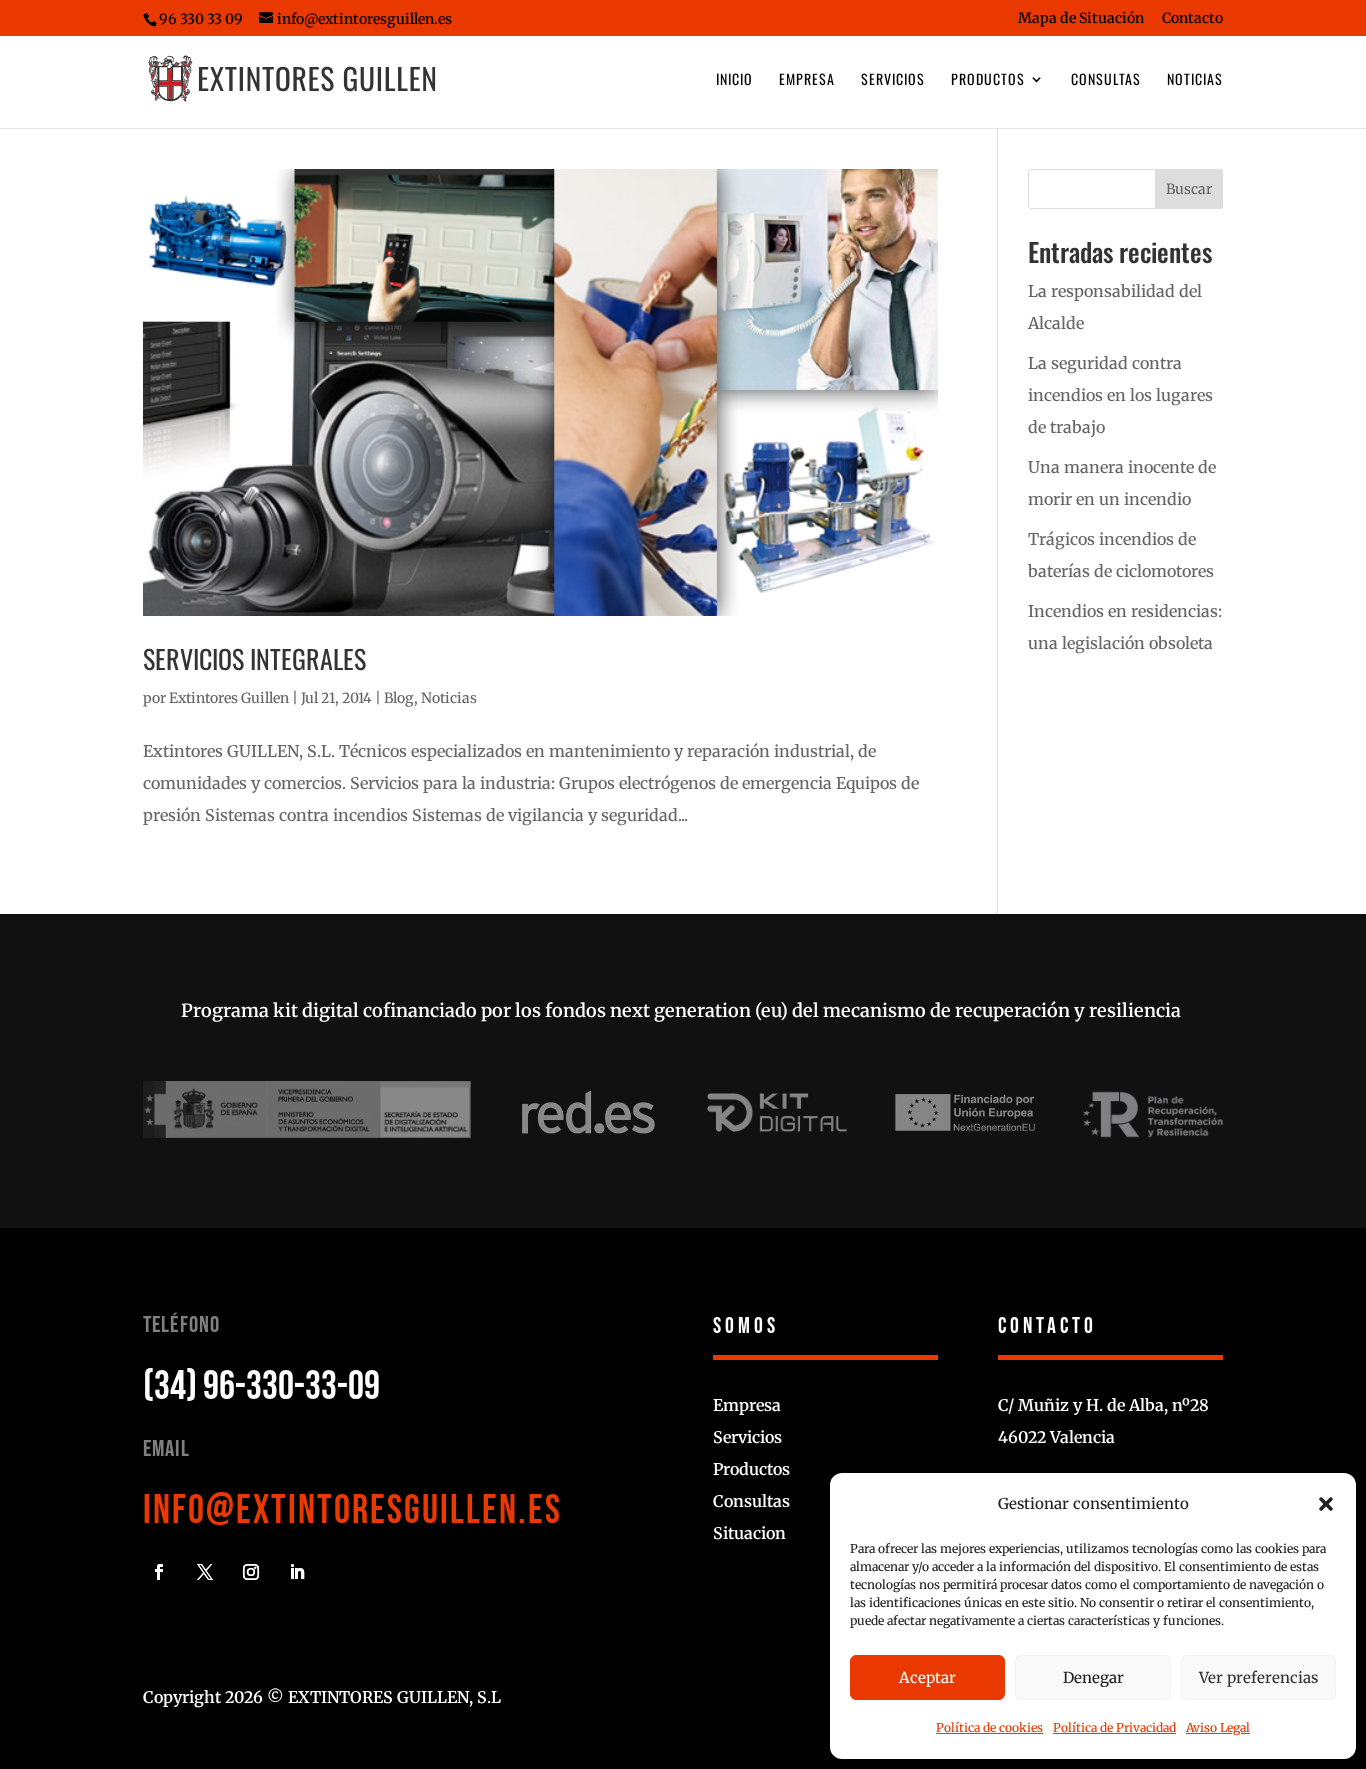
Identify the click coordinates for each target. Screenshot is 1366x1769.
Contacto (1192, 19)
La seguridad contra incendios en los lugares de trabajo (1120, 395)
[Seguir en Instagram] (251, 1572)
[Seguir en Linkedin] (297, 1572)
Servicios (893, 80)
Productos (988, 80)
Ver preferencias (1258, 1677)
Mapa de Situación (1081, 19)
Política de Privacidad (1114, 1727)
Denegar (1093, 1677)
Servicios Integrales (254, 658)
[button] (1326, 1504)
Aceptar (927, 1677)
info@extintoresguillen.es (352, 1511)
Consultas (1106, 80)
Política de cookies (989, 1727)
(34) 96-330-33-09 (261, 1387)
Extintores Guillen (229, 698)
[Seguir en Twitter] (205, 1572)
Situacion (749, 1533)
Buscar (1189, 189)
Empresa (807, 80)
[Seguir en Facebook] (159, 1572)
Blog (399, 698)
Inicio (734, 80)
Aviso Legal (1218, 1727)
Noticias (1195, 80)
